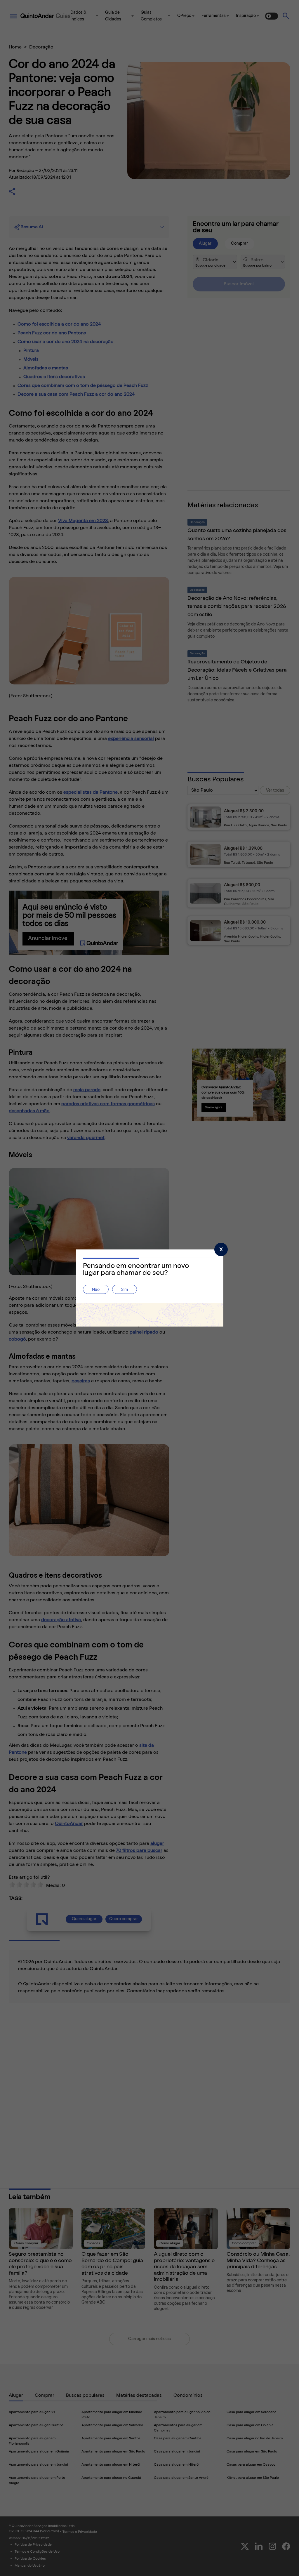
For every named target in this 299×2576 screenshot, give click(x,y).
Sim (125, 1290)
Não (96, 1290)
